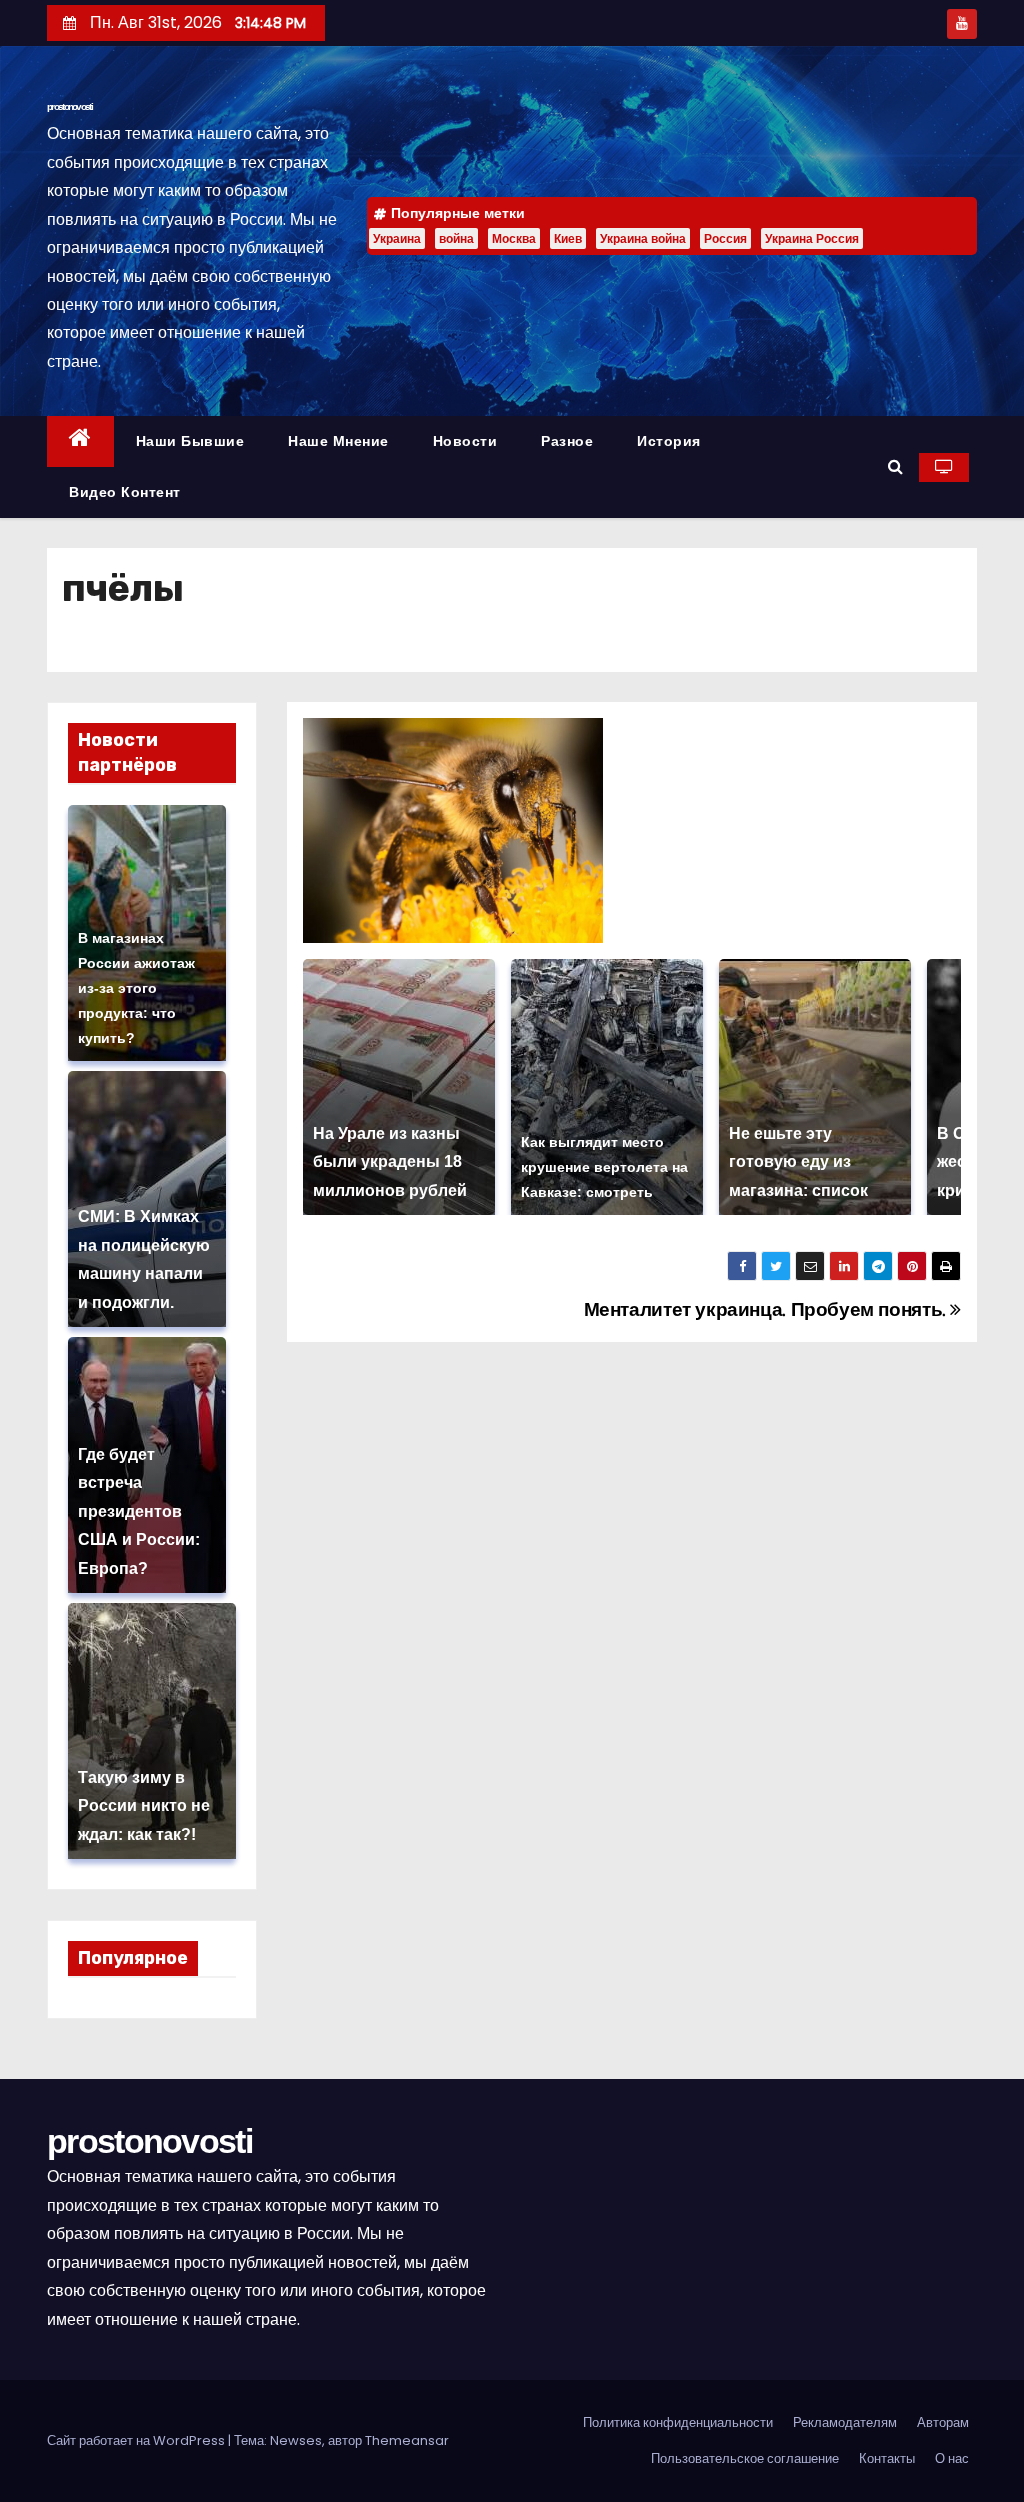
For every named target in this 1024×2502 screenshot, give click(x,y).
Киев (568, 238)
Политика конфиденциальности (678, 2422)
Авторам (943, 2422)
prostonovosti (69, 106)
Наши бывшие (190, 441)
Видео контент (125, 492)
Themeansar (407, 2440)
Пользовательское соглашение (745, 2458)
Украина (397, 238)
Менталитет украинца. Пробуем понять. (767, 1309)
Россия (725, 238)
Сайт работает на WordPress (137, 2440)
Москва (514, 238)
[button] (895, 466)
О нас (952, 2458)
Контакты (887, 2458)
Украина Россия (812, 238)
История (669, 441)
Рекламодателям (845, 2422)
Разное (567, 441)
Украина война (643, 238)
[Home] (80, 441)
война (456, 238)
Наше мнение (338, 441)
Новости (465, 441)
